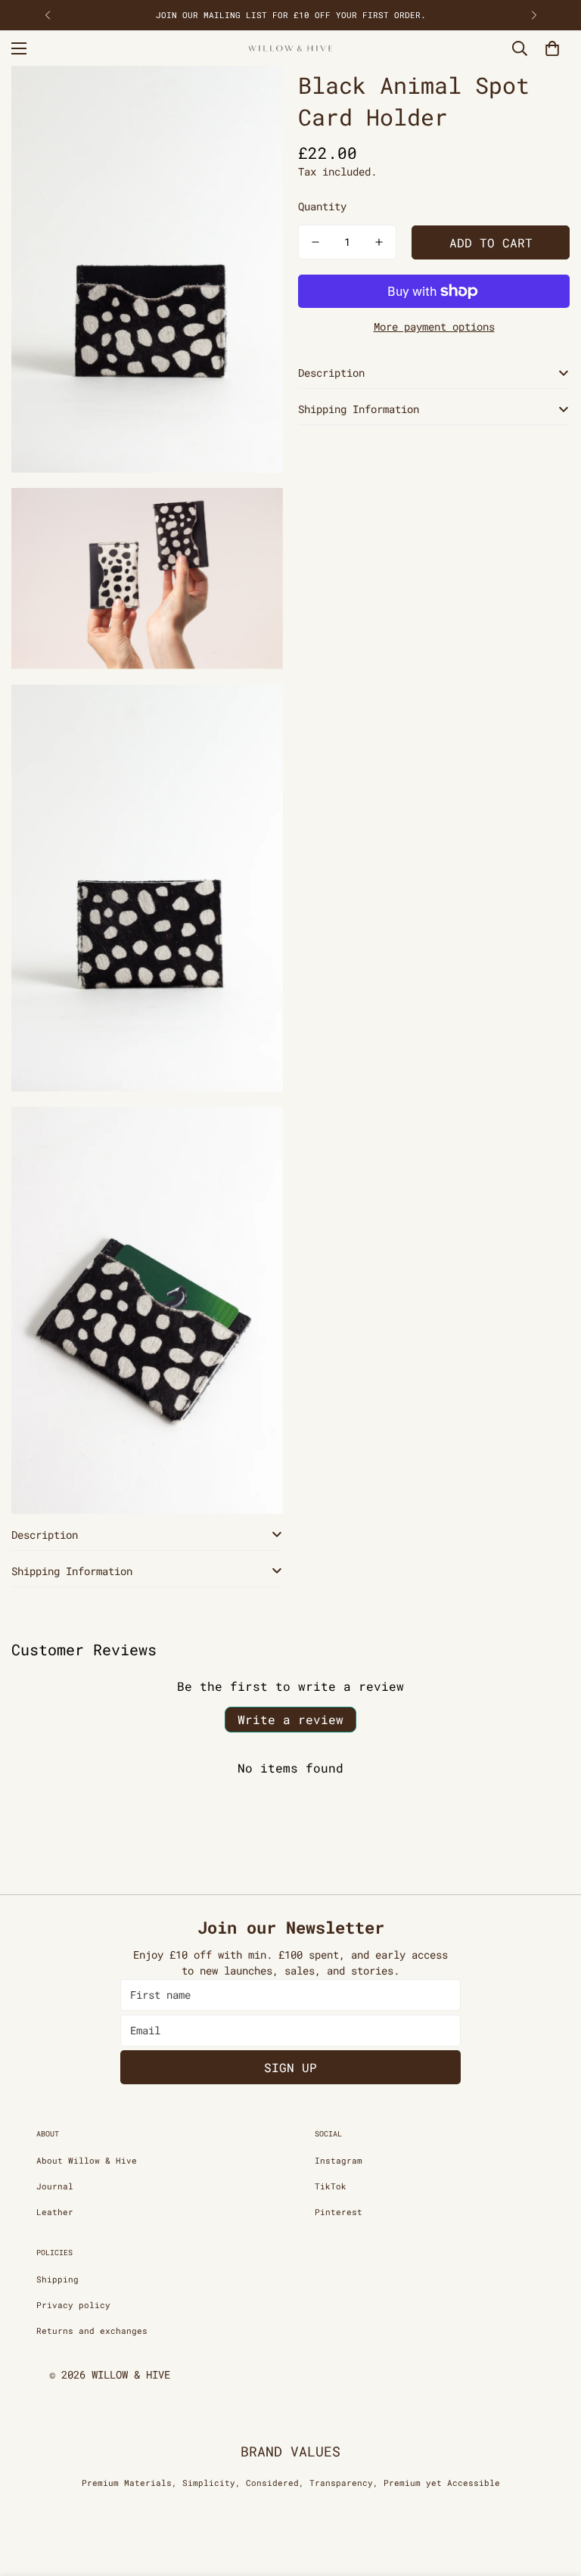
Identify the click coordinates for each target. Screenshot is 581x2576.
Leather (55, 2212)
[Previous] (47, 15)
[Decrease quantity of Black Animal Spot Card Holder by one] (315, 242)
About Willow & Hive (87, 2160)
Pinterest (339, 2212)
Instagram (339, 2160)
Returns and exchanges (92, 2331)
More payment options (434, 326)
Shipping (57, 2279)
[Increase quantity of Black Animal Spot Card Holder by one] (379, 242)
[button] (552, 48)
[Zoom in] (258, 98)
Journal (55, 2186)
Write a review (290, 1719)
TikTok (331, 2186)
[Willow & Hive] (290, 48)
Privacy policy (73, 2305)
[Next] (534, 15)
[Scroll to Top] (551, 2494)
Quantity (322, 206)
